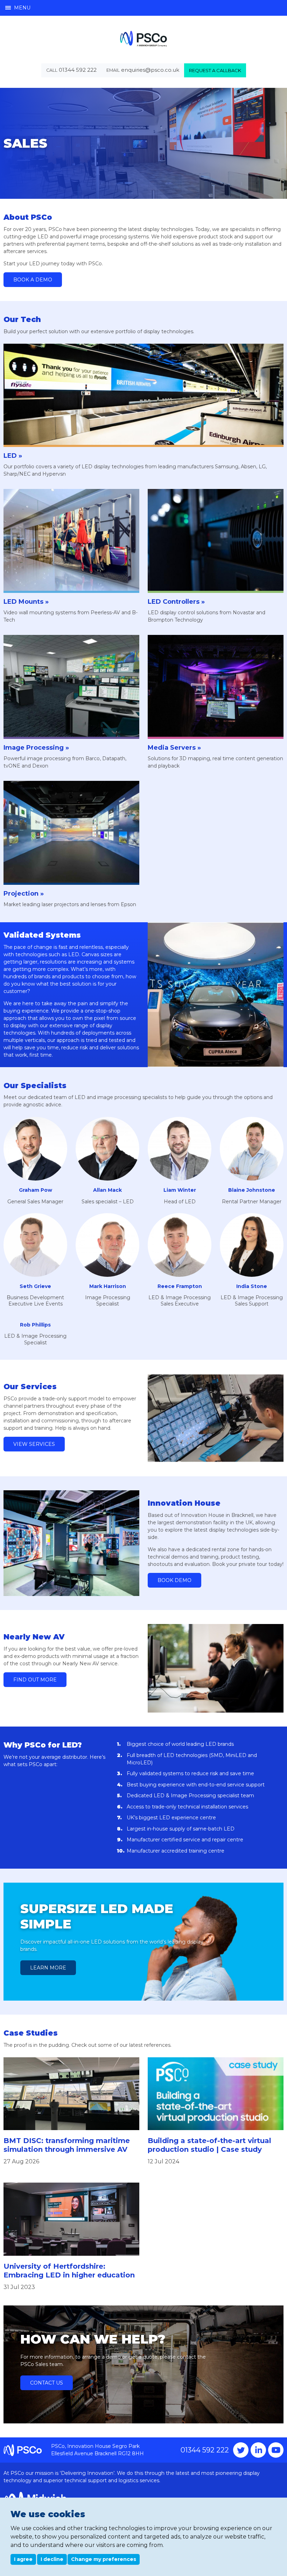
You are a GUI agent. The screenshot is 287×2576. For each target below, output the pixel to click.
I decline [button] (52, 2559)
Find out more (35, 1680)
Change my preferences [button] (104, 2559)
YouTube (276, 2450)
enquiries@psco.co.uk (150, 70)
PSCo (143, 39)
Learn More (48, 1968)
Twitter (241, 2450)
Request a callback (215, 70)
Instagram (258, 2450)
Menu (22, 8)
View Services (34, 1444)
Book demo (174, 1580)
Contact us (47, 2383)
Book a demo (33, 280)
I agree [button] (23, 2559)
